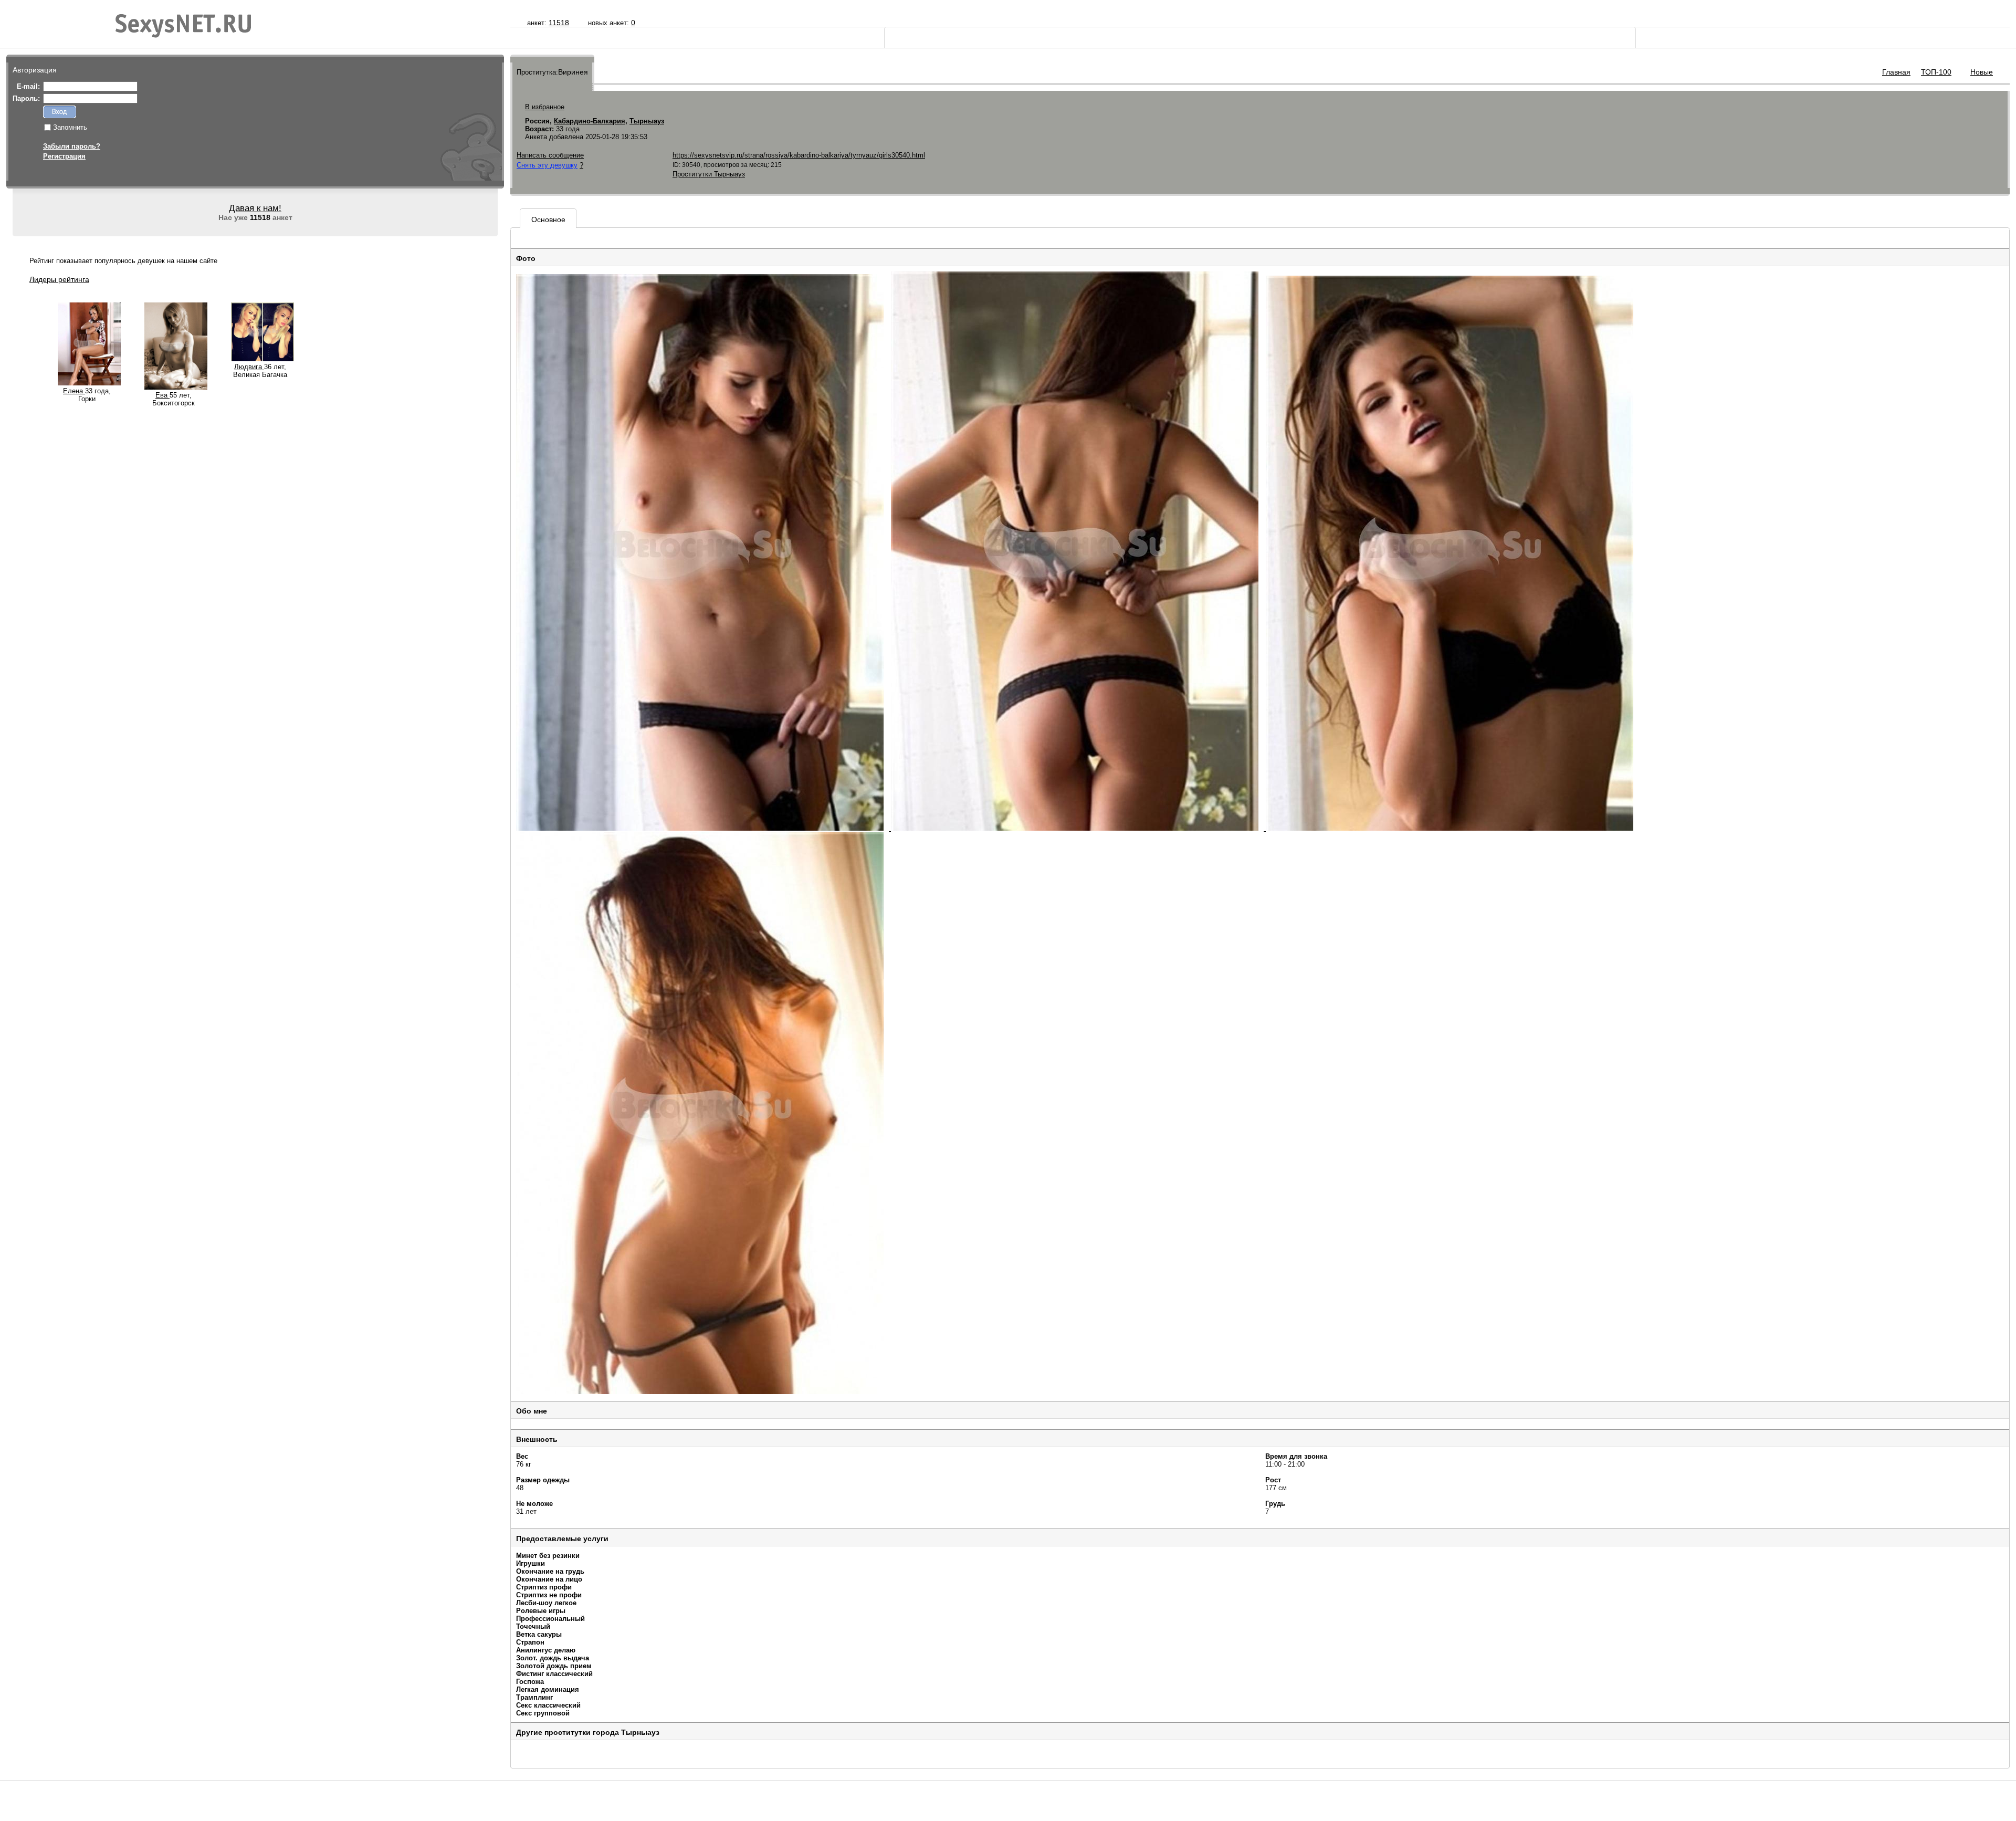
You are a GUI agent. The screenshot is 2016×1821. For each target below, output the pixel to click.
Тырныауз (647, 121)
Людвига (249, 367)
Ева (162, 395)
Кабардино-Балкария (590, 121)
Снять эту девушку (547, 165)
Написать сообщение (550, 155)
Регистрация (64, 156)
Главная (1896, 72)
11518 (559, 23)
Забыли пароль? (72, 146)
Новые (1982, 72)
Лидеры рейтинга (59, 279)
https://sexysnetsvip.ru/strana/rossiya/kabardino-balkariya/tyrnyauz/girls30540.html (799, 155)
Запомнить (70, 127)
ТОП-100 (1936, 72)
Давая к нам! (255, 208)
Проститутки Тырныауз (709, 174)
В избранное (545, 107)
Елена (74, 391)
